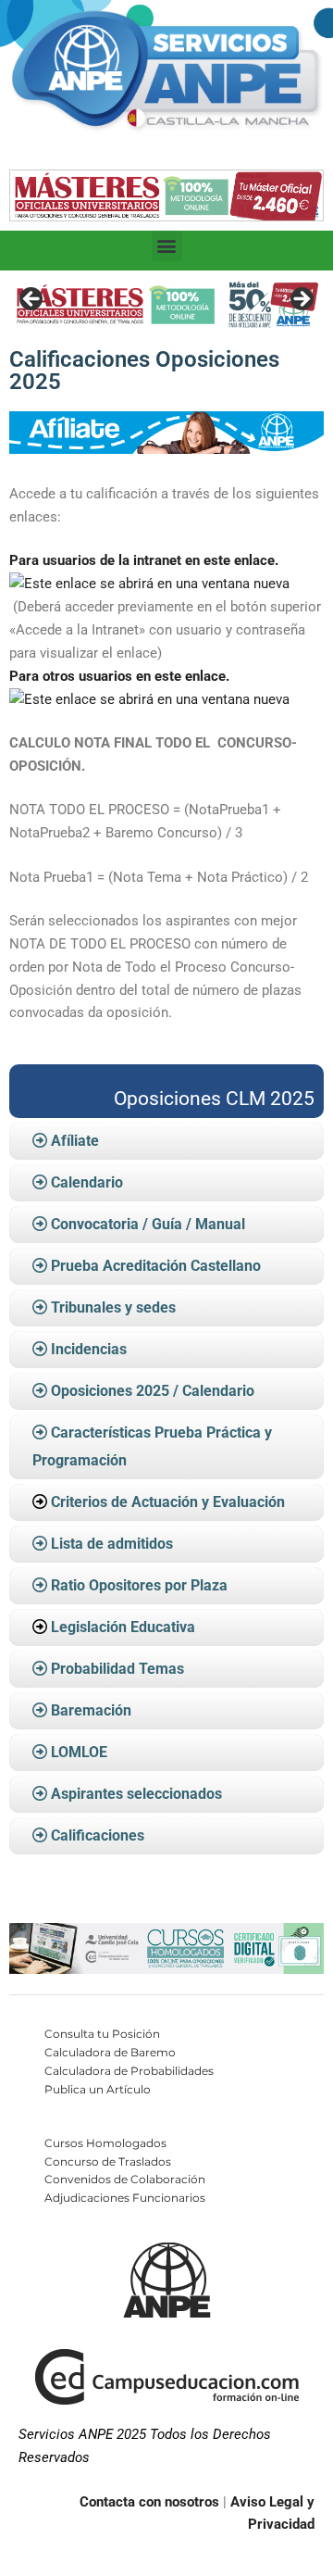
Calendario (85, 1182)
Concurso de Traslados (108, 2161)
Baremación (89, 1710)
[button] (167, 246)
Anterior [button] (32, 300)
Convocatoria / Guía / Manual (146, 1224)
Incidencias (87, 1349)
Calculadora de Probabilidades (129, 2071)
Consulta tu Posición (102, 2034)
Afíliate (73, 1141)
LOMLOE (77, 1752)
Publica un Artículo (98, 2089)
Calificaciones (96, 1835)
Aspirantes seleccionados (135, 1794)
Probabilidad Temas (116, 1669)
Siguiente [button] (301, 300)
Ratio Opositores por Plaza (137, 1585)
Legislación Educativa (123, 1627)
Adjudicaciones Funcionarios (125, 2198)
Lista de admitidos (110, 1544)
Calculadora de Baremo (110, 2052)
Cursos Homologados (105, 2143)
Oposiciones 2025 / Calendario (151, 1391)
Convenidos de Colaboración (125, 2179)
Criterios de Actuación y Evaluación (168, 1502)
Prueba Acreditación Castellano (154, 1266)
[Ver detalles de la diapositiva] (166, 305)
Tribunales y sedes (111, 1307)
